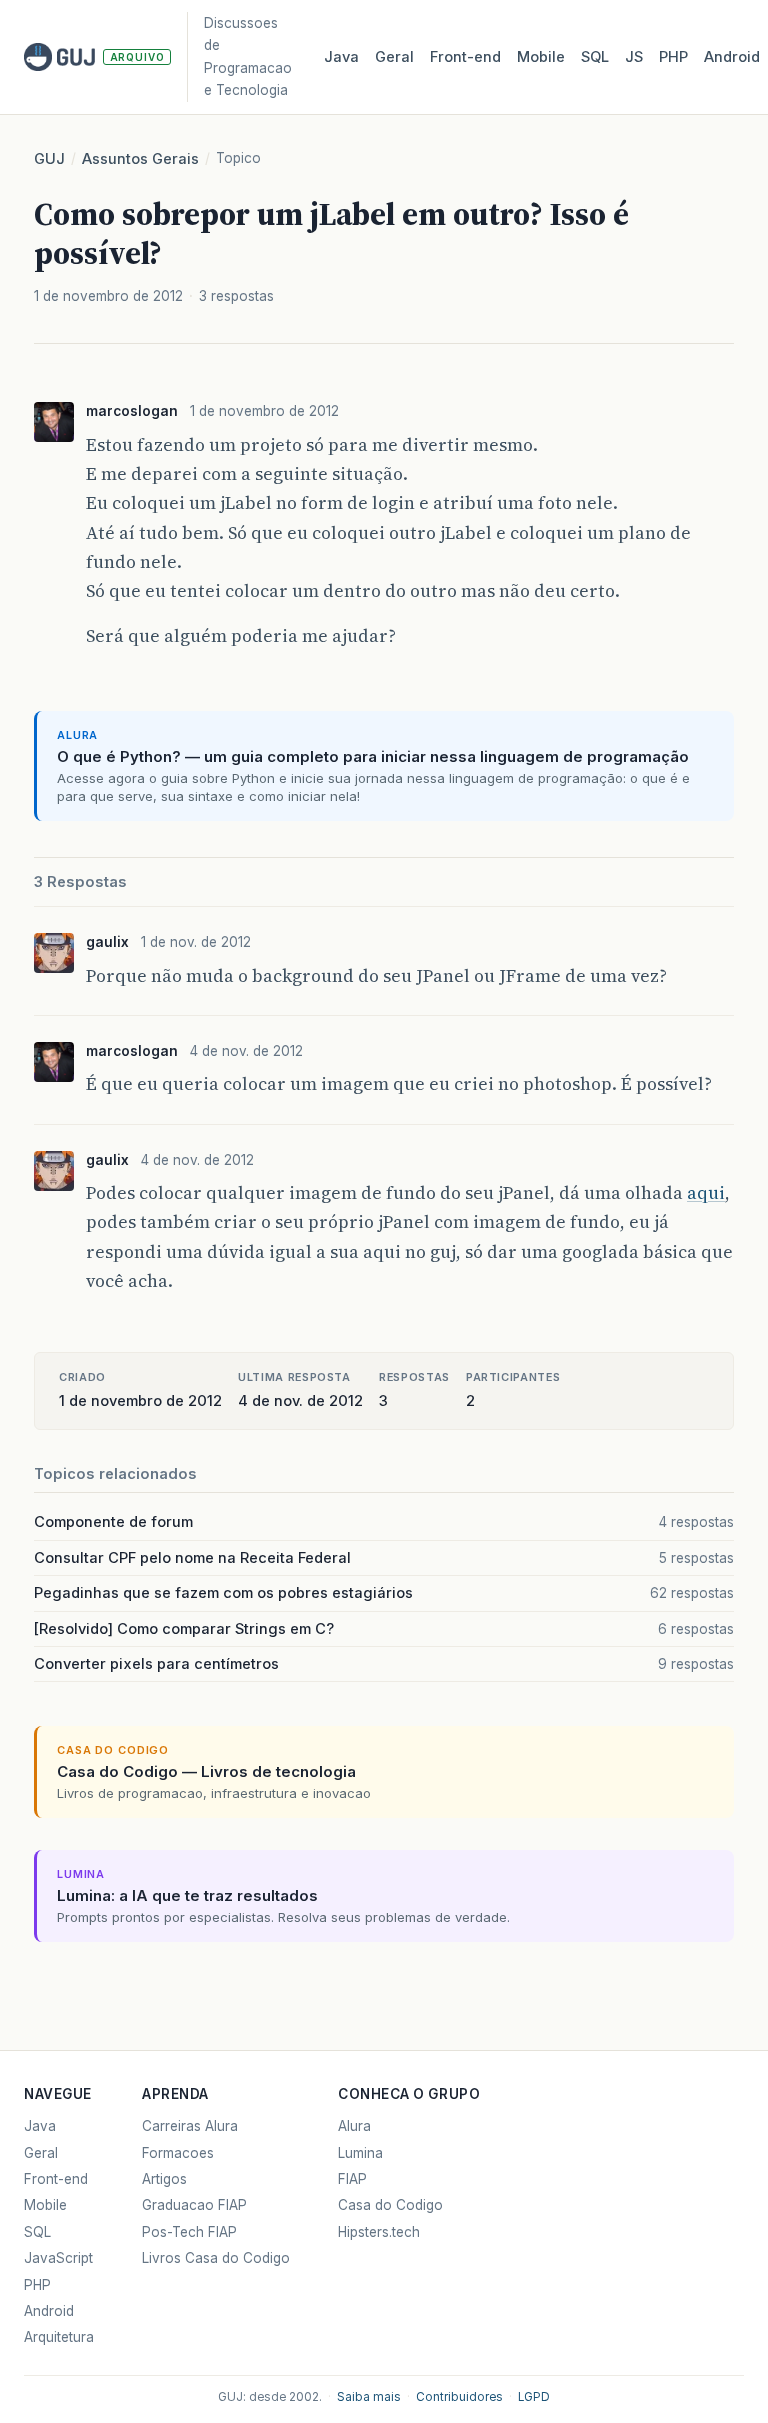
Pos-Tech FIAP (189, 2232)
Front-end (56, 2179)
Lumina (360, 2153)
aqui (706, 1193)
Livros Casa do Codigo (216, 2258)
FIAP (352, 2179)
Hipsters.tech (379, 2232)
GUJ (49, 159)
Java (341, 57)
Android (732, 57)
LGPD (534, 2397)
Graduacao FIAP (194, 2205)
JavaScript (58, 2258)
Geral (394, 57)
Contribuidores (459, 2397)
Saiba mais (369, 2397)
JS (634, 57)
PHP (673, 57)
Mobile (541, 57)
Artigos (164, 2179)
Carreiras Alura (190, 2126)
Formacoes (178, 2153)
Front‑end (465, 57)
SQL (595, 57)
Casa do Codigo (390, 2205)
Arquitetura (59, 2337)
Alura (354, 2126)
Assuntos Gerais (140, 159)
